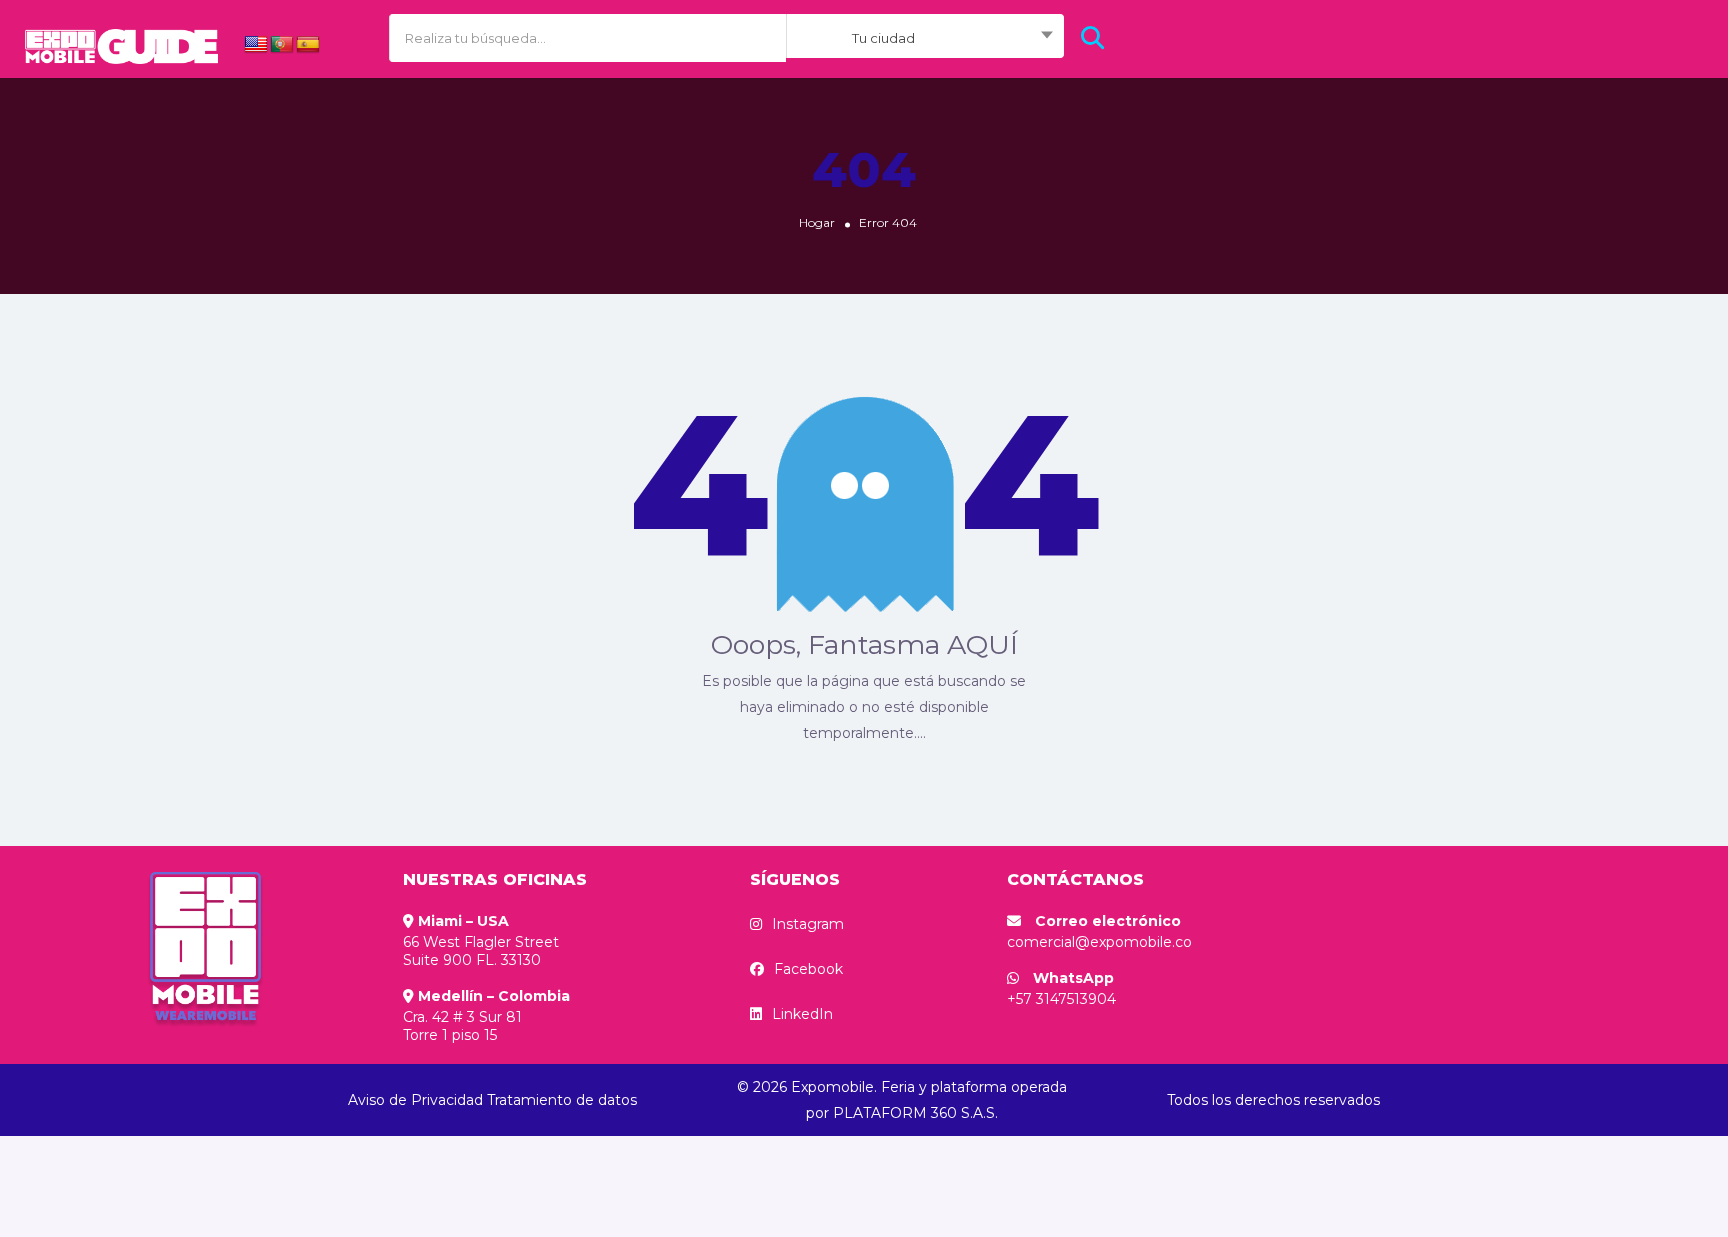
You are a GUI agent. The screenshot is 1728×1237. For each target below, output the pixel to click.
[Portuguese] (282, 45)
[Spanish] (308, 45)
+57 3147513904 (1061, 999)
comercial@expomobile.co (1099, 942)
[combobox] (925, 38)
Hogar (817, 222)
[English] (256, 45)
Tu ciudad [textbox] (883, 38)
